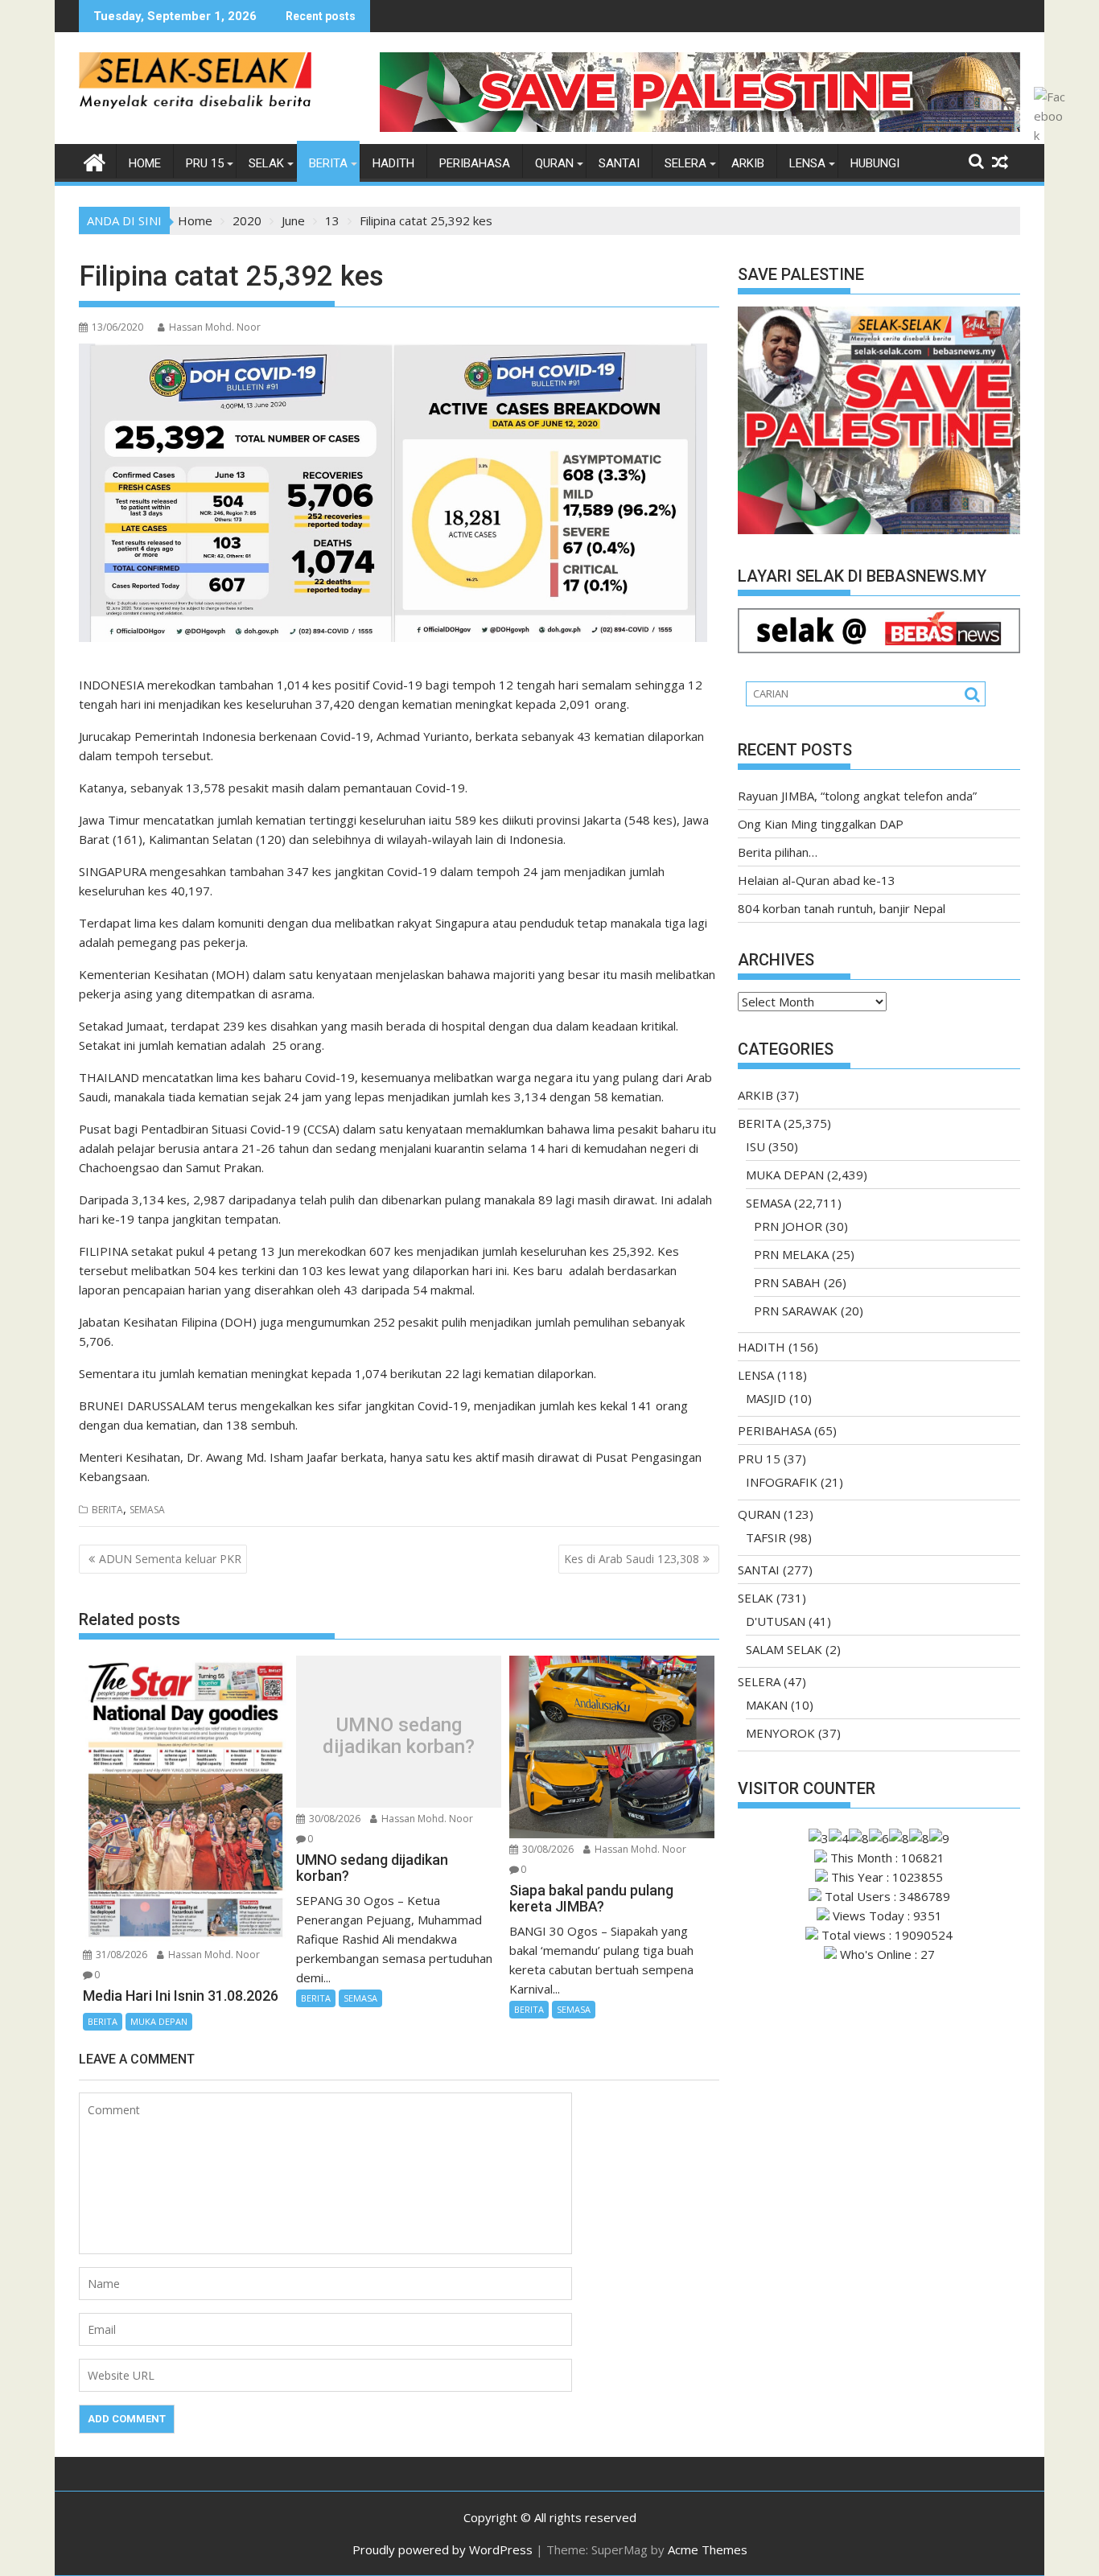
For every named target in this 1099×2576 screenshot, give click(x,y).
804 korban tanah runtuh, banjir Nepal (842, 908)
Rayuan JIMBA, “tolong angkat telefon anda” (857, 796)
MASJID (766, 1398)
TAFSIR (766, 1537)
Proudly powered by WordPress (442, 2549)
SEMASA (147, 1510)
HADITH (393, 163)
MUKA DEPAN (159, 2021)
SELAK (266, 163)
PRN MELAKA (791, 1254)
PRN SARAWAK (796, 1311)
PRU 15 (205, 163)
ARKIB (748, 163)
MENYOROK (780, 1733)
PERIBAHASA (475, 163)
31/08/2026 (120, 1955)
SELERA (685, 163)
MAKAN (767, 1705)
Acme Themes (708, 2549)
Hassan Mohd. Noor (215, 327)
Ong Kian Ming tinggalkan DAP (821, 824)
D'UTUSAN (776, 1621)
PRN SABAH (787, 1282)
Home (145, 163)
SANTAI (619, 163)
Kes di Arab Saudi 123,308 (632, 1559)
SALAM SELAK (784, 1649)
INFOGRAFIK (782, 1482)
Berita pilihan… (778, 852)
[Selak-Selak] (95, 160)
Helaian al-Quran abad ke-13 (817, 880)
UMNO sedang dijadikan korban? (399, 1736)
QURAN (554, 163)
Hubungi (875, 163)
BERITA (328, 163)
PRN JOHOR (788, 1226)
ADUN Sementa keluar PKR (170, 1559)
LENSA (807, 163)
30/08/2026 (333, 1819)
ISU (755, 1146)
